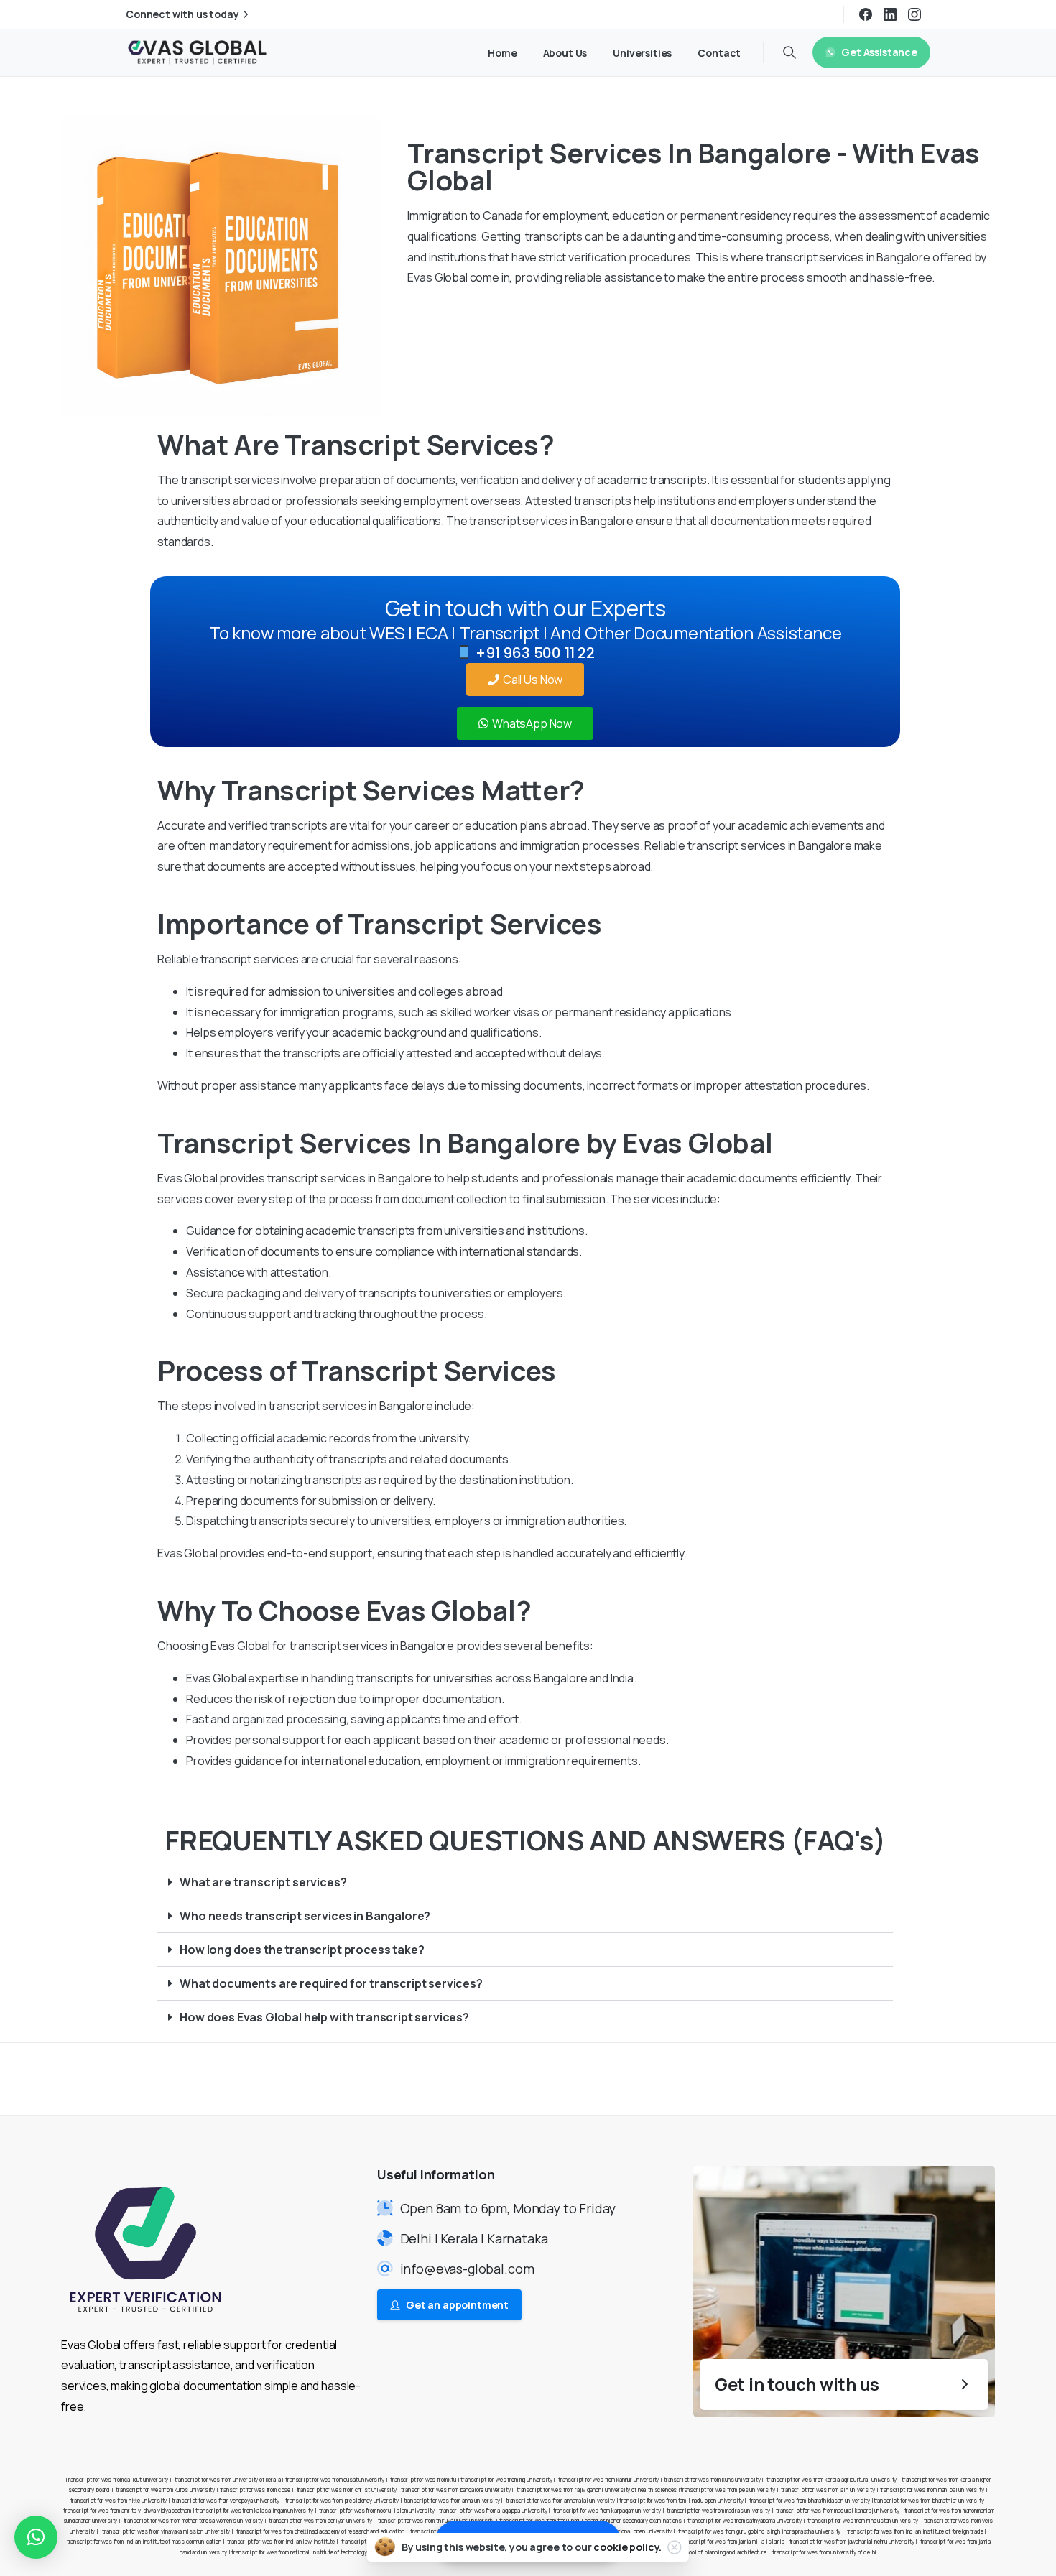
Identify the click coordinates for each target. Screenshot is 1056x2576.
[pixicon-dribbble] (952, 2078)
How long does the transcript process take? (302, 1950)
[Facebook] (866, 14)
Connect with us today (182, 14)
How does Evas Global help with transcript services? (324, 2017)
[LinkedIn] (890, 14)
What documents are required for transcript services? (331, 1983)
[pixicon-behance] (981, 2078)
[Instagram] (914, 14)
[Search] (789, 52)
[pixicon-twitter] (866, 2078)
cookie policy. (627, 2547)
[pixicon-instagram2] (894, 2078)
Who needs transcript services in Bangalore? (305, 1916)
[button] (525, 1882)
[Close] (675, 2547)
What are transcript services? (263, 1882)
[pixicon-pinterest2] (923, 2078)
